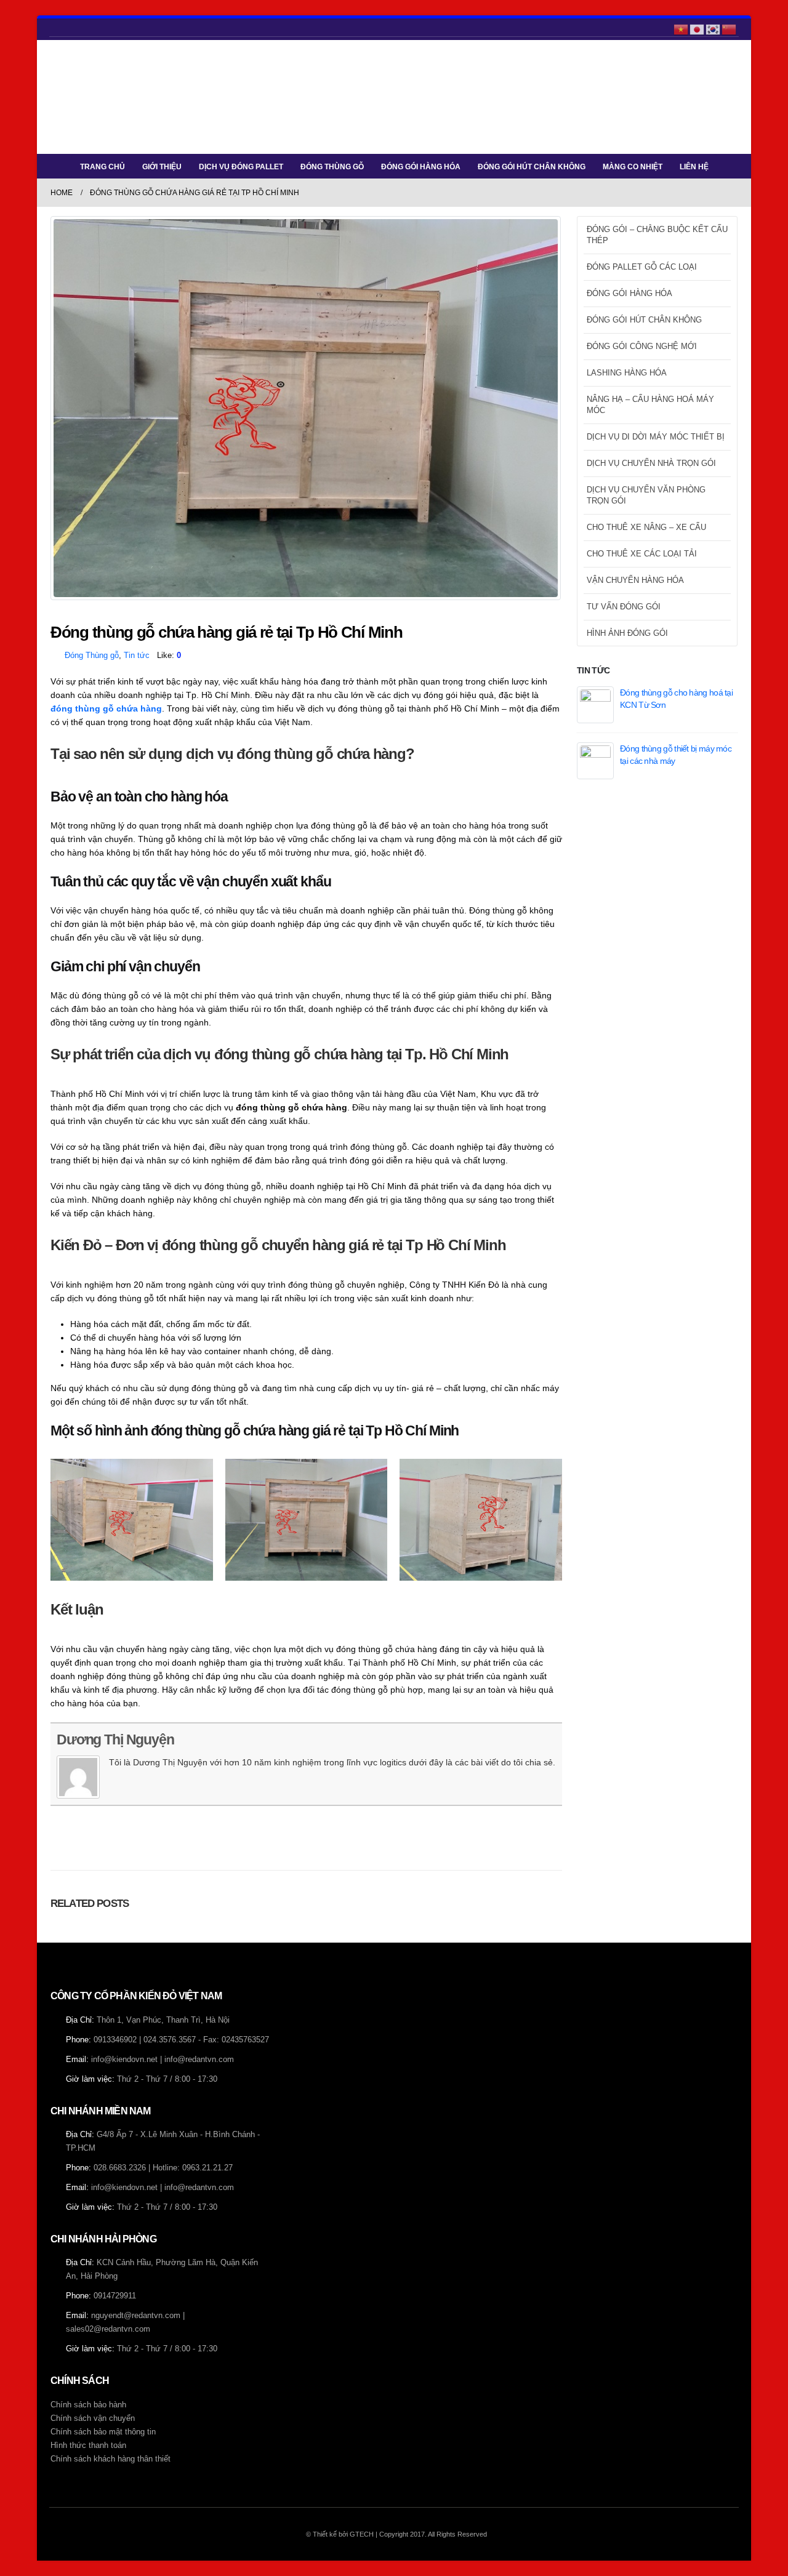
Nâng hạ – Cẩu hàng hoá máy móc (650, 405)
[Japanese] (698, 28)
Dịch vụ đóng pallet (241, 167)
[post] (595, 704)
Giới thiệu (162, 167)
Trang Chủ (103, 167)
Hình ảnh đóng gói (627, 633)
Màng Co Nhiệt (633, 167)
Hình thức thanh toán (88, 2446)
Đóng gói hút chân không (532, 167)
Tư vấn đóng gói (624, 607)
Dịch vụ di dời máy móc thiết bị (656, 437)
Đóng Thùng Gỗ (332, 167)
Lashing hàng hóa (627, 373)
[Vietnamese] (681, 28)
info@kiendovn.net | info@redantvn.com (163, 2060)
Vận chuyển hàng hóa (635, 580)
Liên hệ (694, 167)
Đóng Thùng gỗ (92, 656)
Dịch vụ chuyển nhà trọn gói (651, 463)
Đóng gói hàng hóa (421, 167)
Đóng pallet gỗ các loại (642, 267)
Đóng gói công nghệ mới (642, 346)
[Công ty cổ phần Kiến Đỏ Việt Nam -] (87, 97)
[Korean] (714, 28)
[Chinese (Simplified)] (730, 28)
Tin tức (137, 656)
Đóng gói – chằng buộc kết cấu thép (657, 235)
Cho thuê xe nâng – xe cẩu (646, 527)
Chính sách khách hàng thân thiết (111, 2459)
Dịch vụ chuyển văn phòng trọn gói (646, 495)
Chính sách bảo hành (88, 2405)
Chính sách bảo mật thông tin (103, 2432)
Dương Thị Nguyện (115, 1739)
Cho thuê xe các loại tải (642, 554)
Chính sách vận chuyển (93, 2418)
